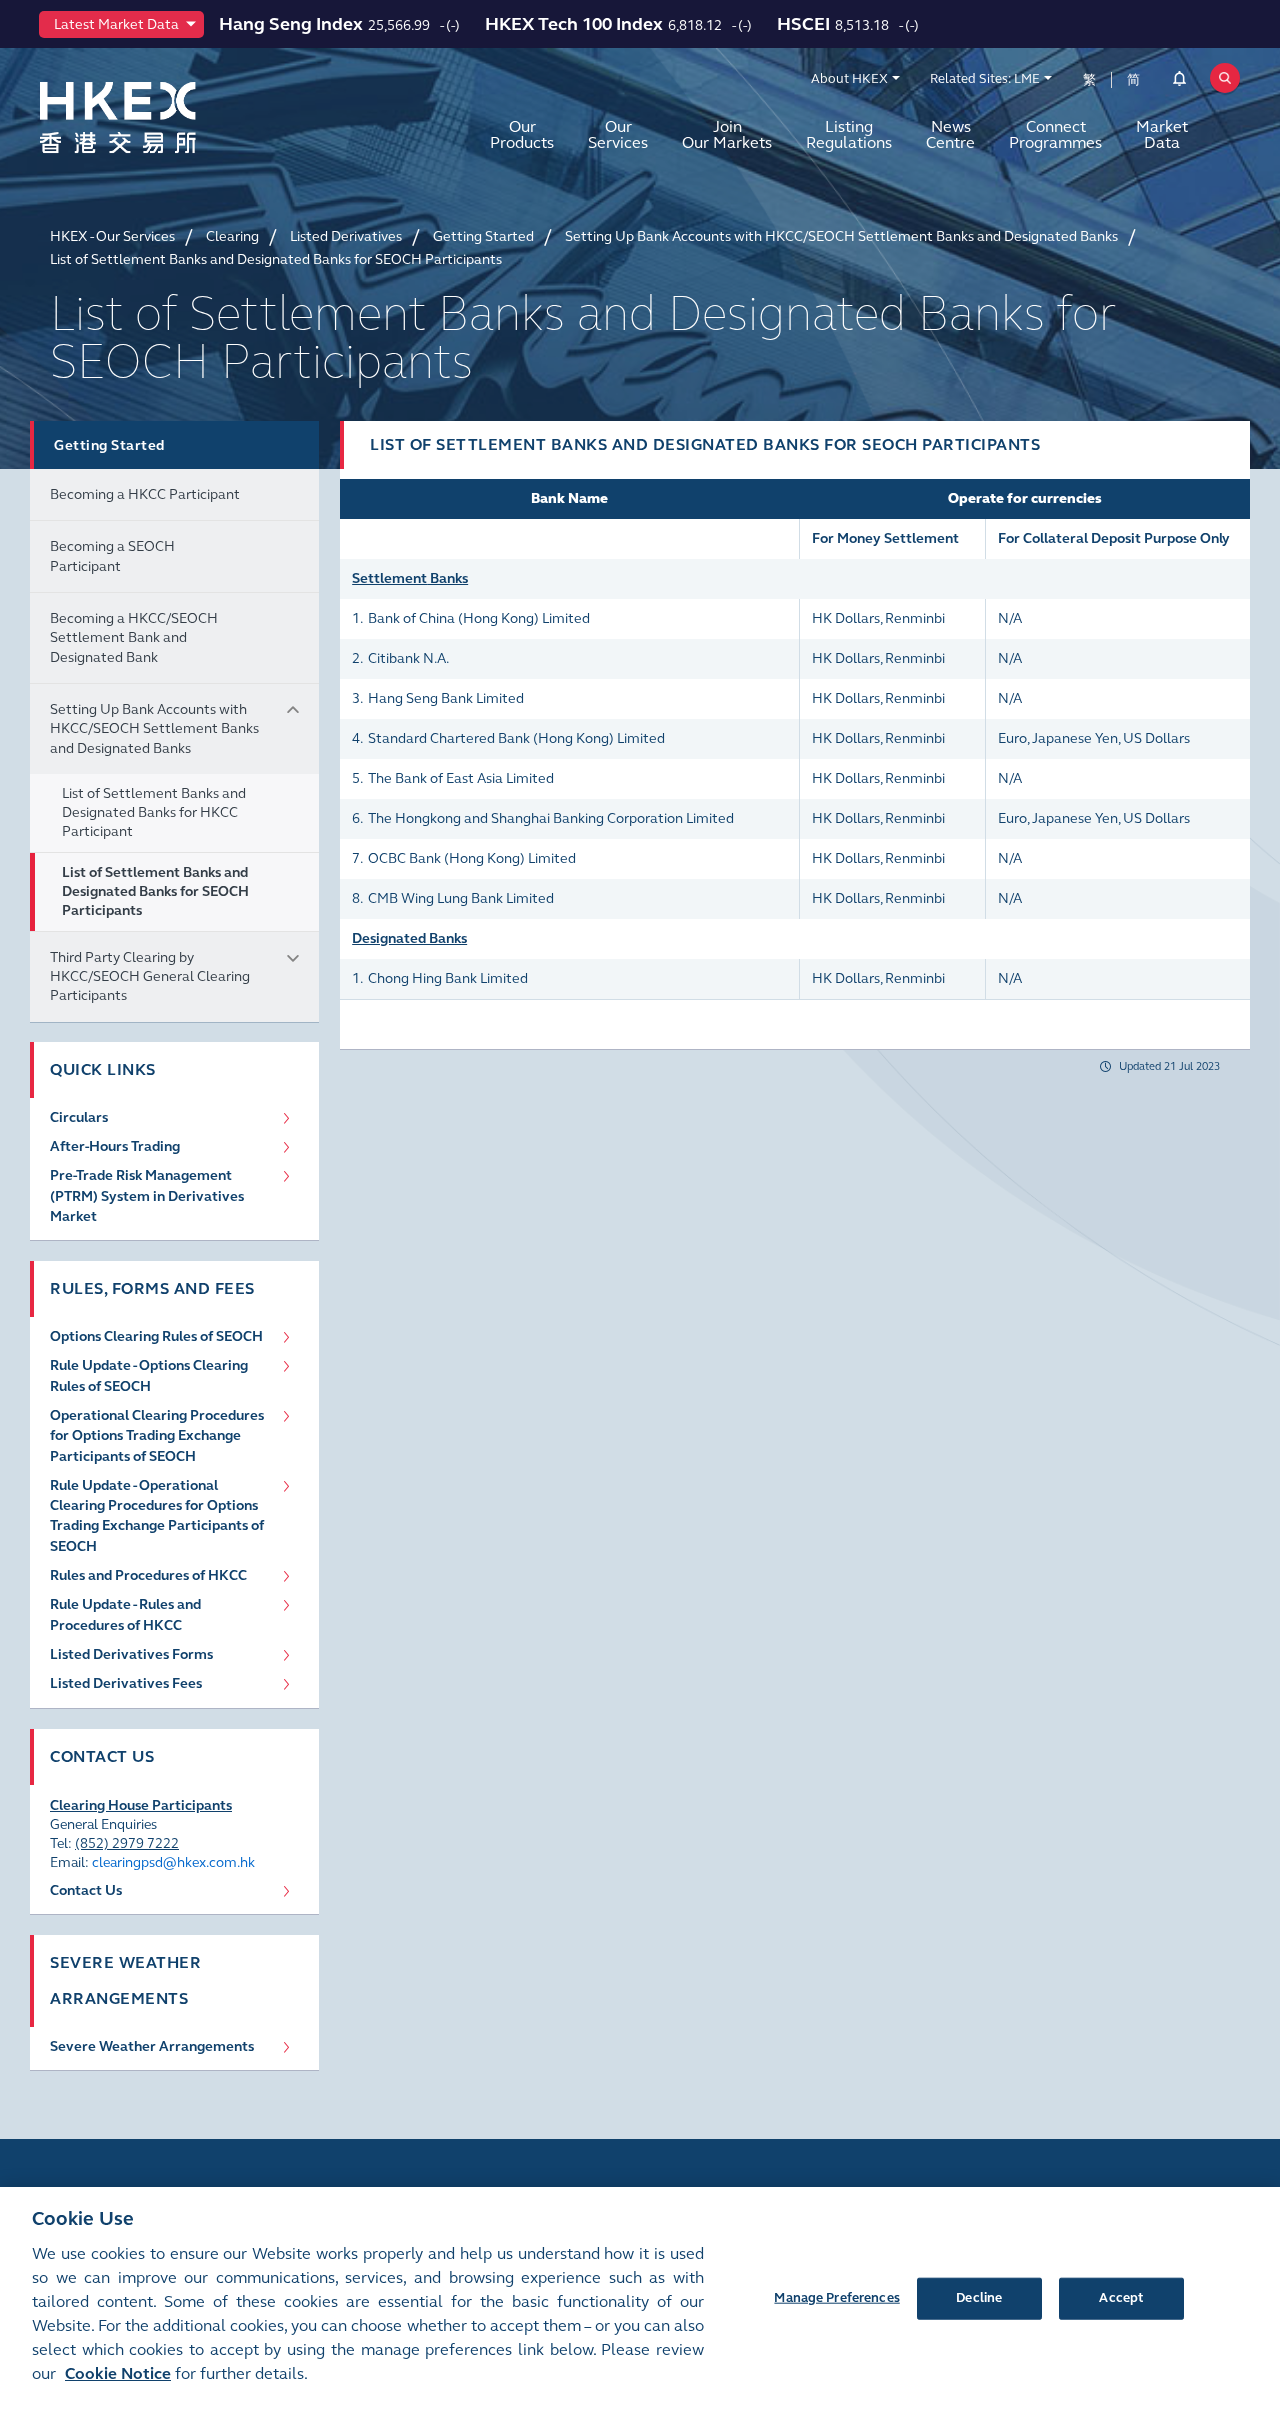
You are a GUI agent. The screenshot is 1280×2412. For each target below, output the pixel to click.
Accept (1121, 2297)
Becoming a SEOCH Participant (112, 556)
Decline (979, 2297)
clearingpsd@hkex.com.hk (173, 1862)
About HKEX (849, 79)
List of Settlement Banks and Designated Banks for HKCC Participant (154, 813)
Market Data (1162, 134)
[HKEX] (170, 117)
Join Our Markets (727, 134)
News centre (950, 134)
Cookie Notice (118, 2373)
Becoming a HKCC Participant (145, 494)
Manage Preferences (836, 2297)
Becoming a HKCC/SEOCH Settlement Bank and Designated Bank (134, 638)
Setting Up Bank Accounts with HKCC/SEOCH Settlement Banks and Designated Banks (154, 729)
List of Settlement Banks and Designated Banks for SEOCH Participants (155, 892)
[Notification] (1179, 82)
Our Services (618, 134)
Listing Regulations (849, 134)
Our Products (522, 134)
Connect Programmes (1055, 134)
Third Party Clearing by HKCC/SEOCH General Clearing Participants (150, 977)
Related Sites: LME (985, 79)
